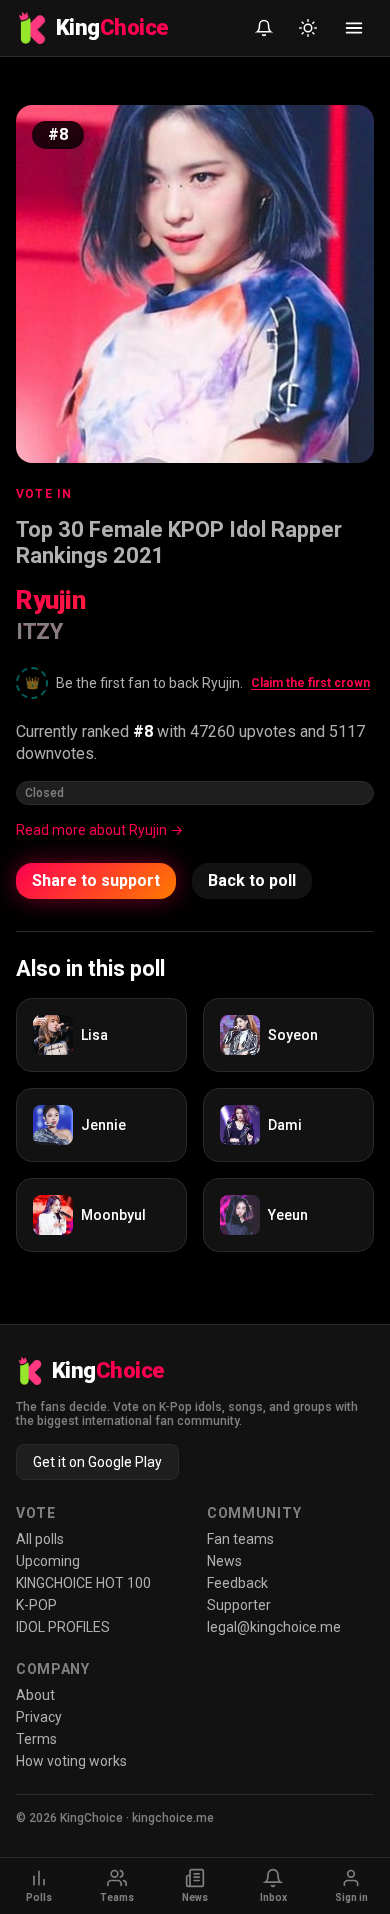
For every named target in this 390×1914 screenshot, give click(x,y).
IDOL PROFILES (63, 1627)
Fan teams (240, 1539)
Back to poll (252, 880)
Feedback (237, 1583)
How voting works (71, 1761)
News (224, 1561)
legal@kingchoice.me (274, 1627)
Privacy (39, 1717)
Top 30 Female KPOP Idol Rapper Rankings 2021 (179, 542)
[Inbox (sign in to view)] (264, 28)
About (35, 1695)
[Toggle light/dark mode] (308, 28)
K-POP (36, 1605)
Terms (36, 1739)
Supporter (239, 1605)
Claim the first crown (310, 683)
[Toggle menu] (354, 28)
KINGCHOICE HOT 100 (83, 1583)
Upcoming (48, 1561)
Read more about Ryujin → (99, 830)
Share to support (96, 880)
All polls (40, 1539)
